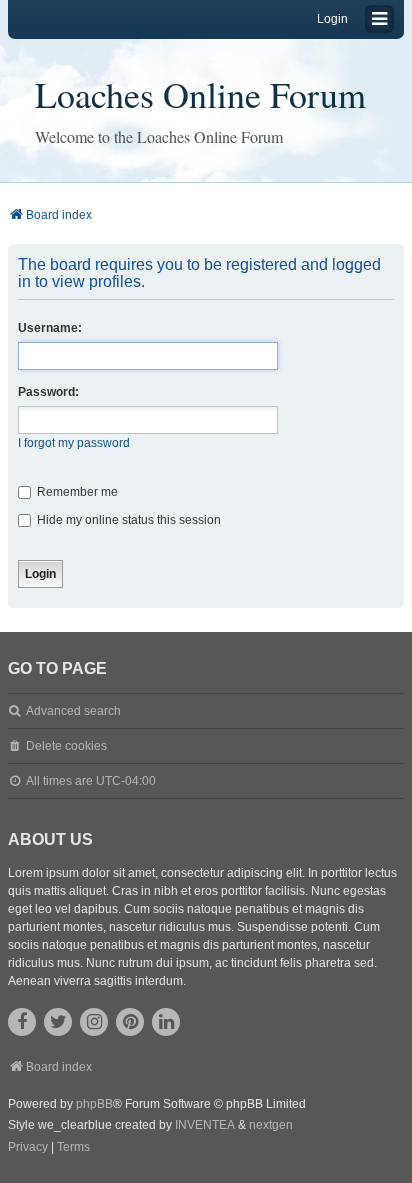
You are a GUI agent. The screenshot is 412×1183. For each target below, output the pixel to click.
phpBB (94, 1104)
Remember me (76, 492)
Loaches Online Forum (200, 94)
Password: (48, 392)
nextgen (271, 1125)
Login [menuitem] (332, 19)
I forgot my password (74, 443)
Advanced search (73, 711)
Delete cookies (66, 746)
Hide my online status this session (127, 520)
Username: (50, 328)
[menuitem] (28, 1148)
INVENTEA (205, 1125)
